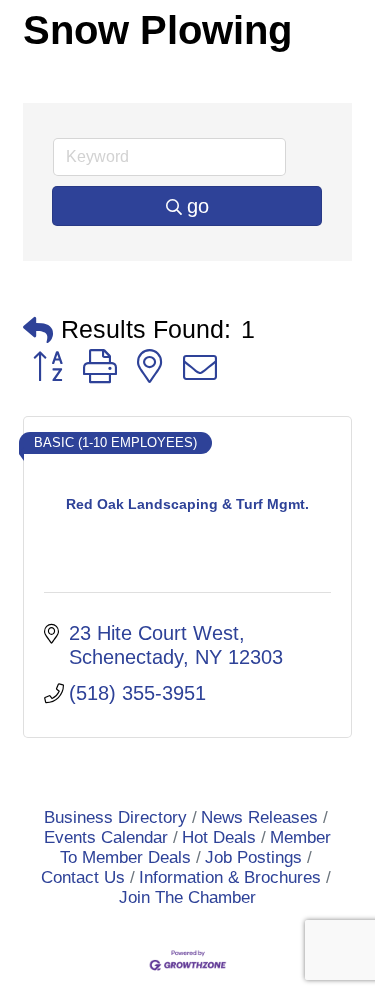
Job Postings (253, 857)
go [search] (198, 206)
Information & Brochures (230, 877)
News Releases (259, 817)
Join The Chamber (187, 897)
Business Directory (115, 817)
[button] (38, 330)
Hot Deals (219, 837)
